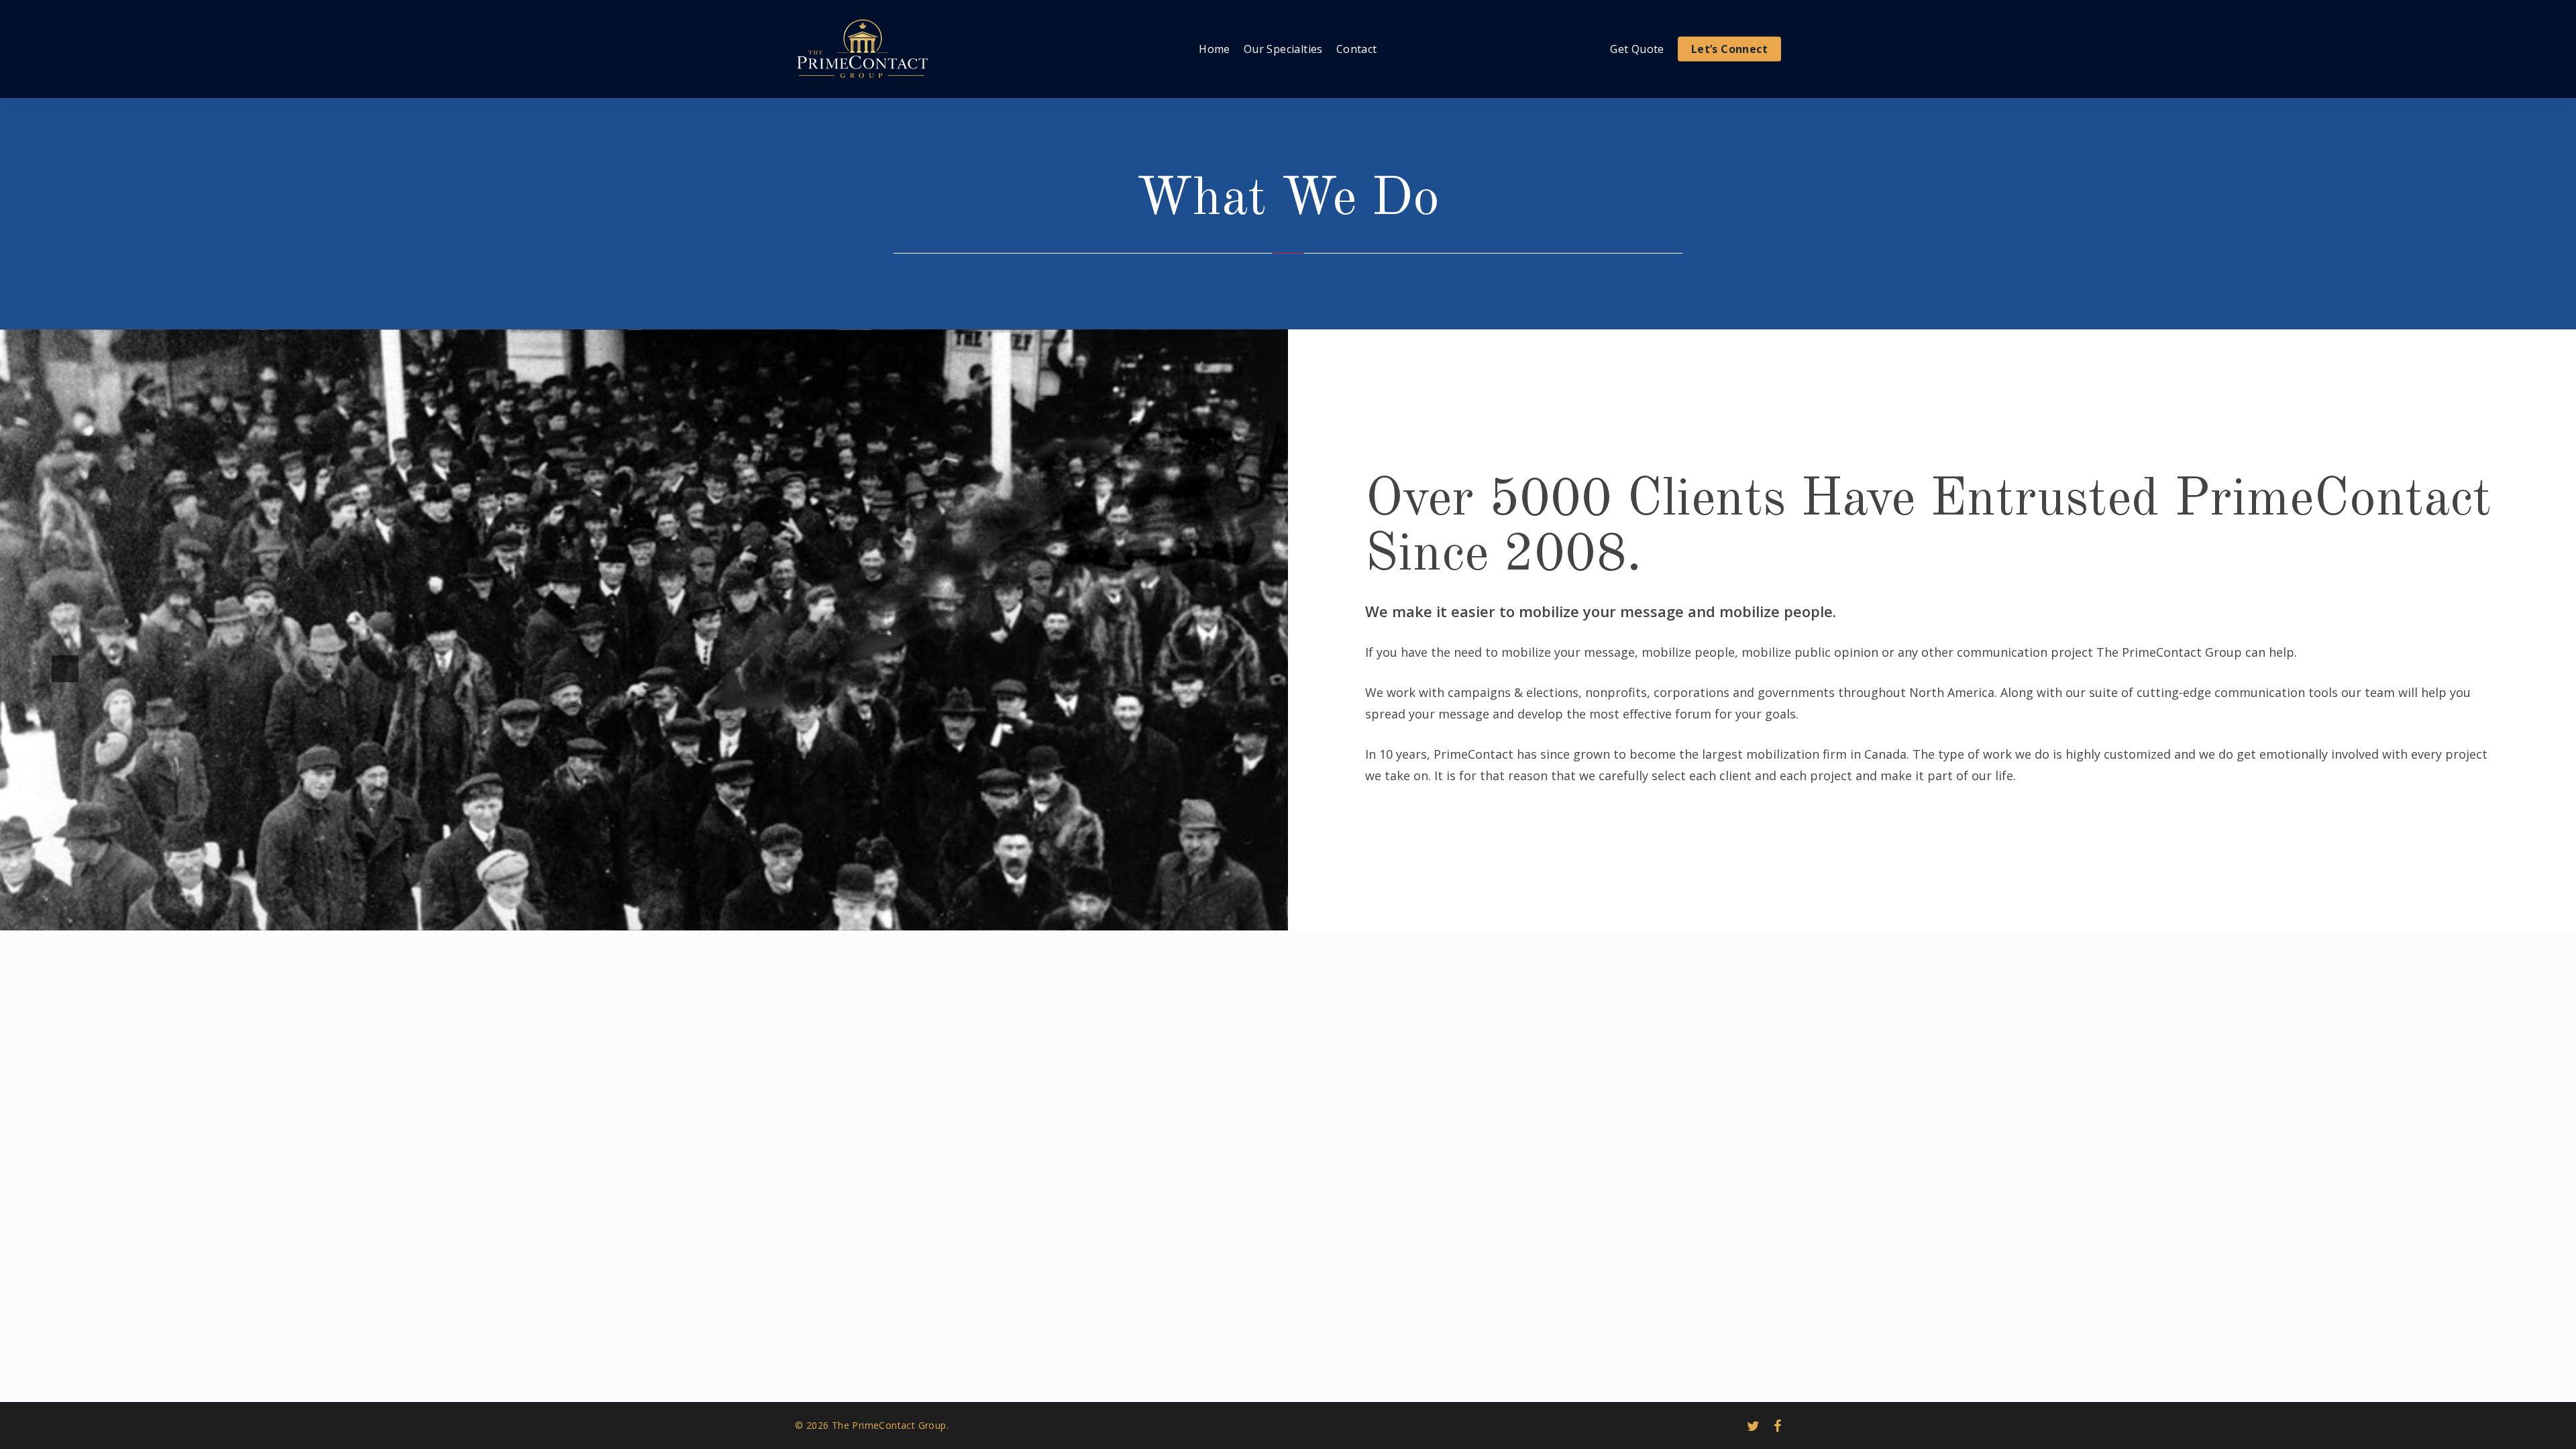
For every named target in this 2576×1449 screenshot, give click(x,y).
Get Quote (1637, 49)
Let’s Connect (1729, 49)
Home (1215, 49)
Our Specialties (1283, 49)
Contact (1357, 49)
